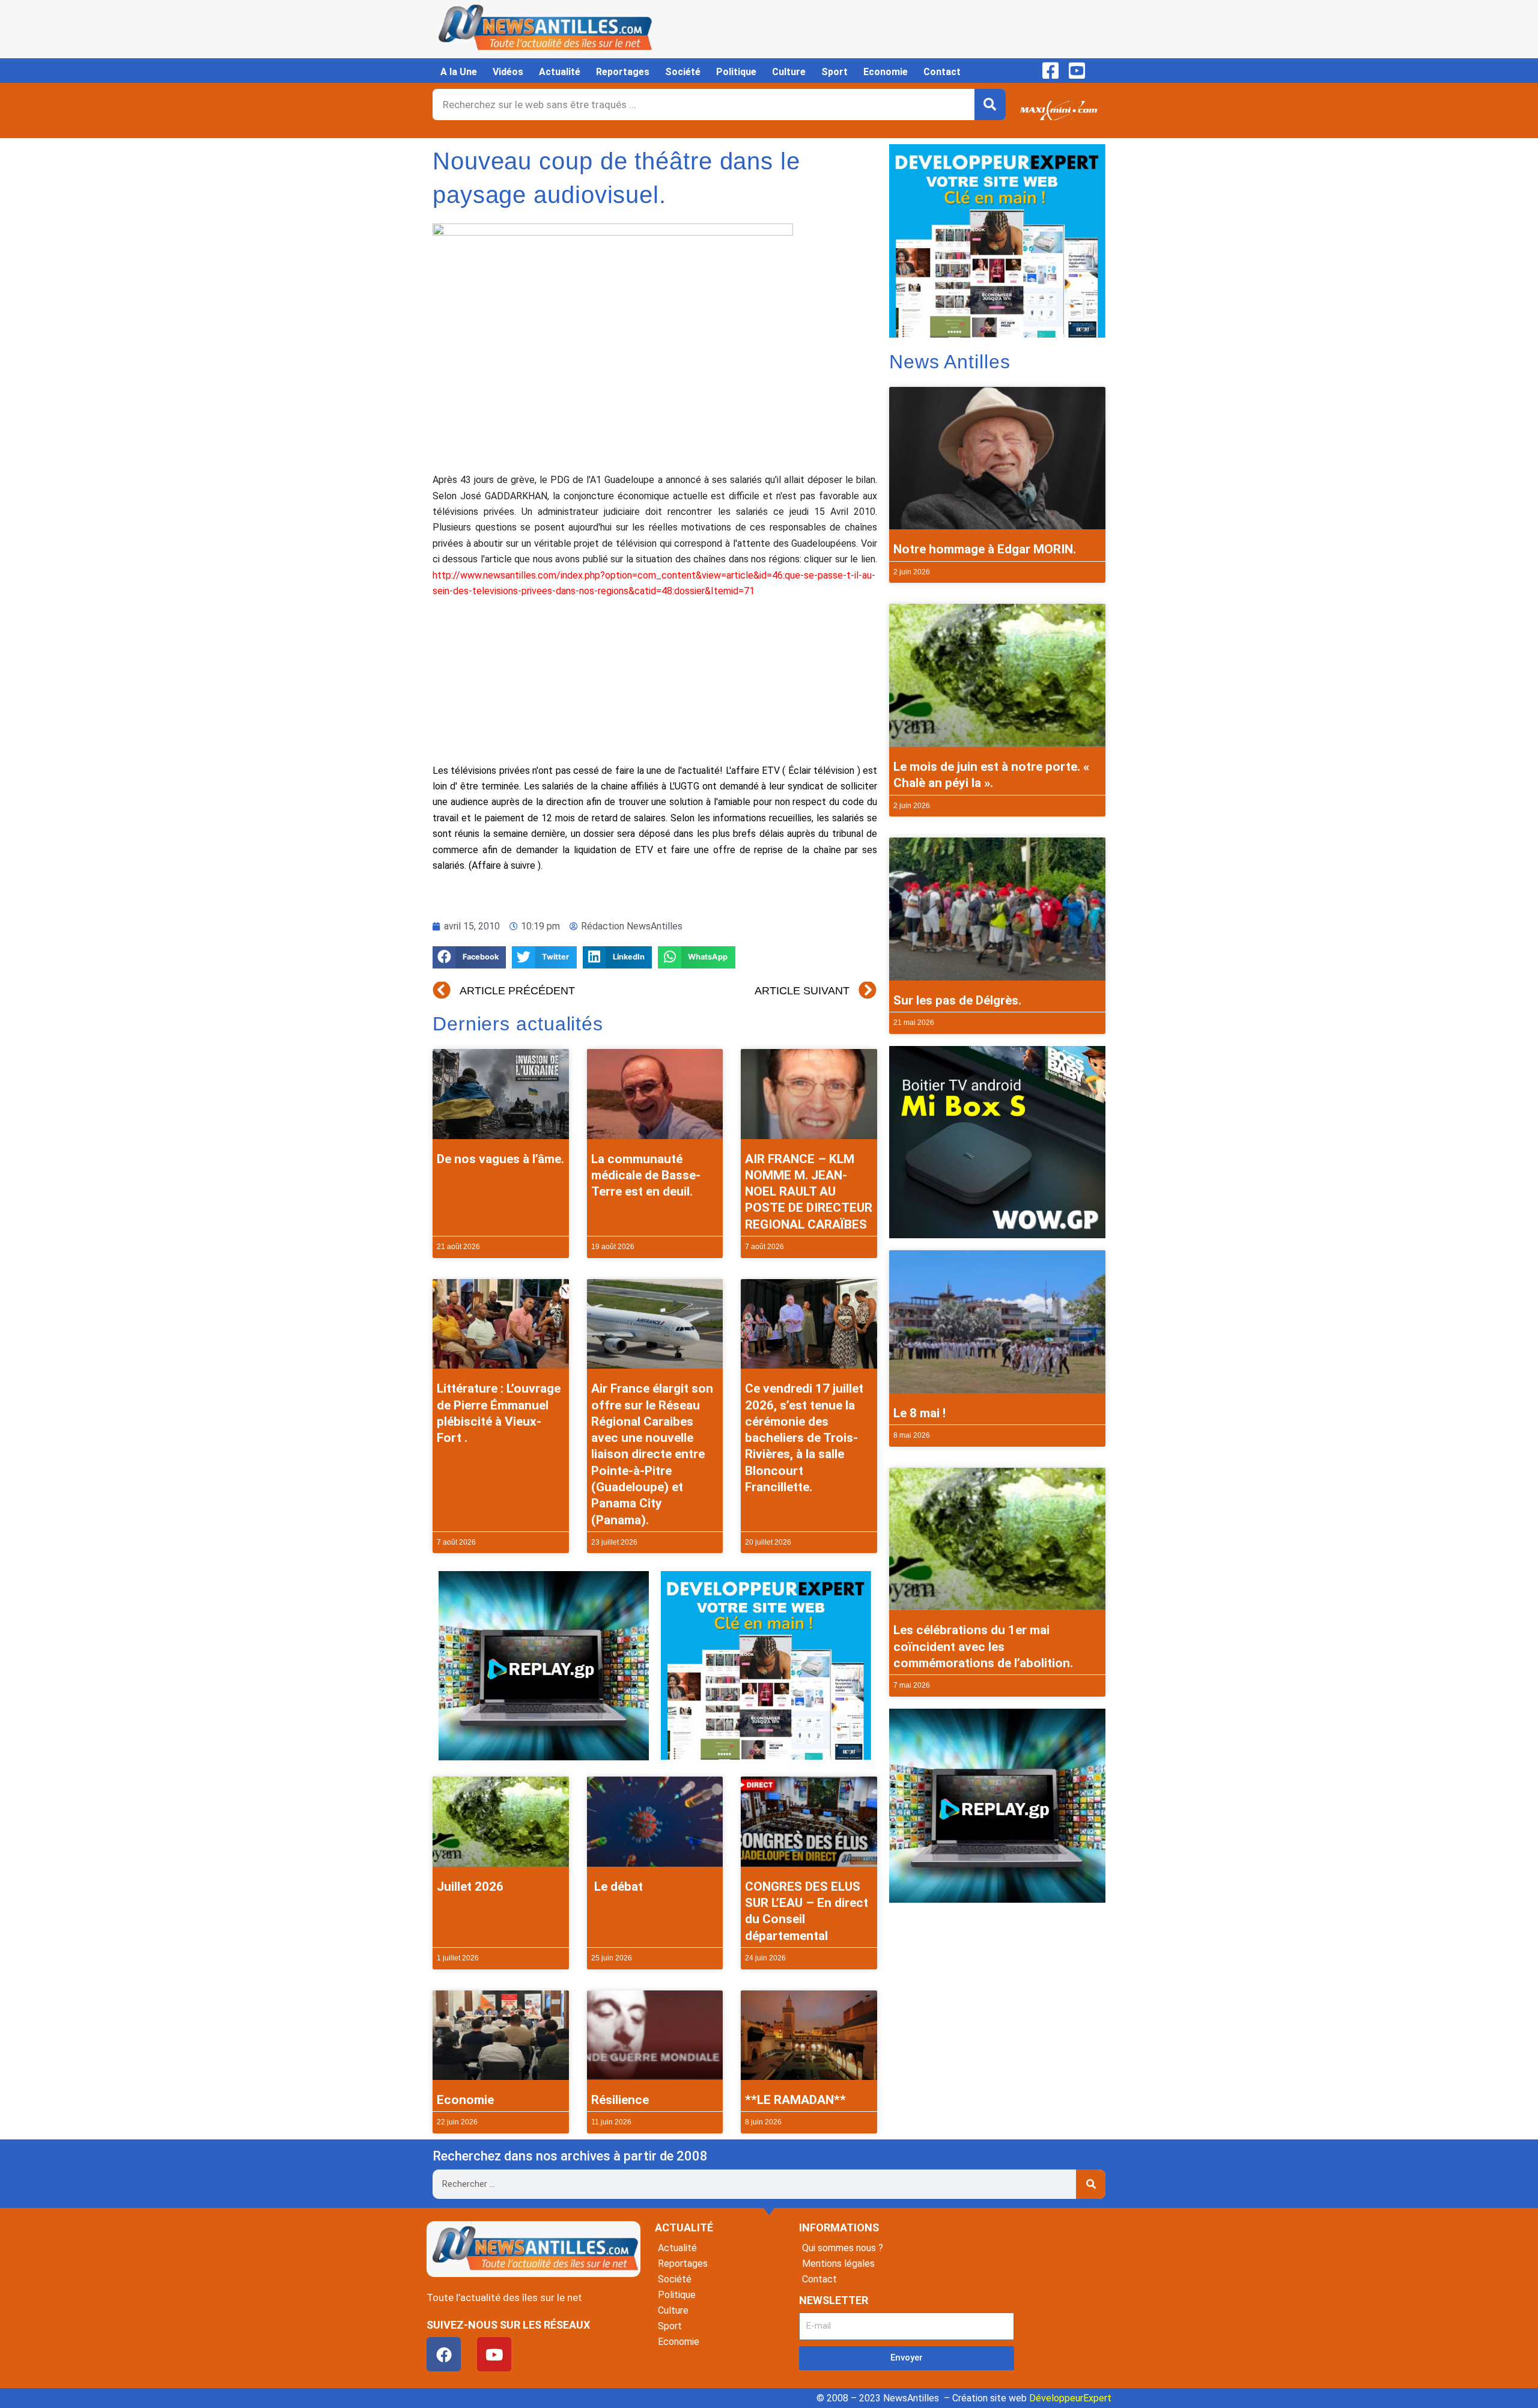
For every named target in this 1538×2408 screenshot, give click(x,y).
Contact (942, 72)
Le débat (617, 1887)
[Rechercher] (990, 105)
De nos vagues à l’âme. (500, 1159)
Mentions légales (838, 2264)
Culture (789, 72)
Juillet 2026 (470, 1887)
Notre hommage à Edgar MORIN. (985, 549)
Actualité (560, 72)
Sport (834, 72)
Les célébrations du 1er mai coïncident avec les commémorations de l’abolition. (983, 1646)
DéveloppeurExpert (1070, 2398)
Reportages (623, 72)
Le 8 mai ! (919, 1413)
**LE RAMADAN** (795, 2100)
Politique (736, 72)
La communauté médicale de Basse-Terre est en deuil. (646, 1175)
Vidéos (508, 72)
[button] (469, 957)
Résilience (620, 2100)
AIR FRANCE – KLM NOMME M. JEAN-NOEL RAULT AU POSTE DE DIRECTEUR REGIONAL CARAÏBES (809, 1192)
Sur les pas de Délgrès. (957, 1000)
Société (683, 72)
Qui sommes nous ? (843, 2248)
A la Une (459, 72)
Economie (886, 72)
